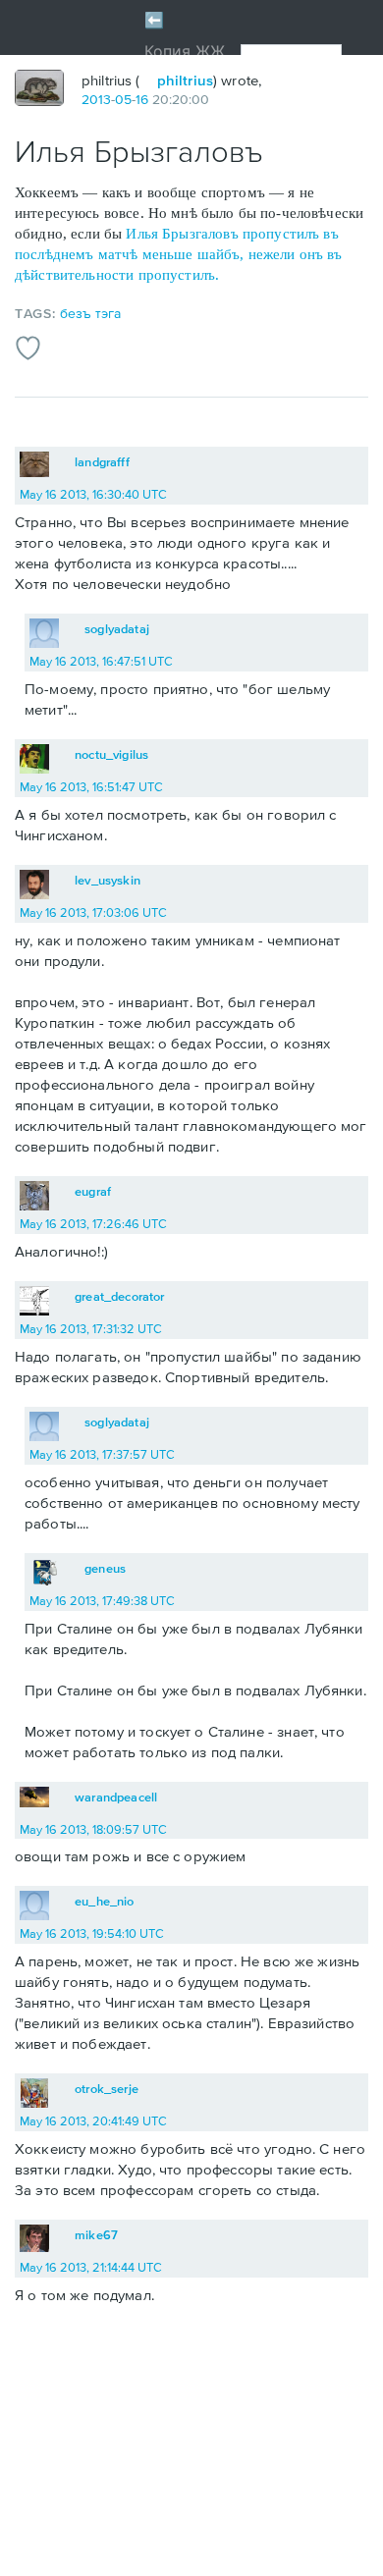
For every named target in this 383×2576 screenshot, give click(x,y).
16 (142, 99)
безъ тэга (90, 313)
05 (123, 99)
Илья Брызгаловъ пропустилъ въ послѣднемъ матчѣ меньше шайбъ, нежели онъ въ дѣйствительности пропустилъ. (179, 254)
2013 (96, 99)
